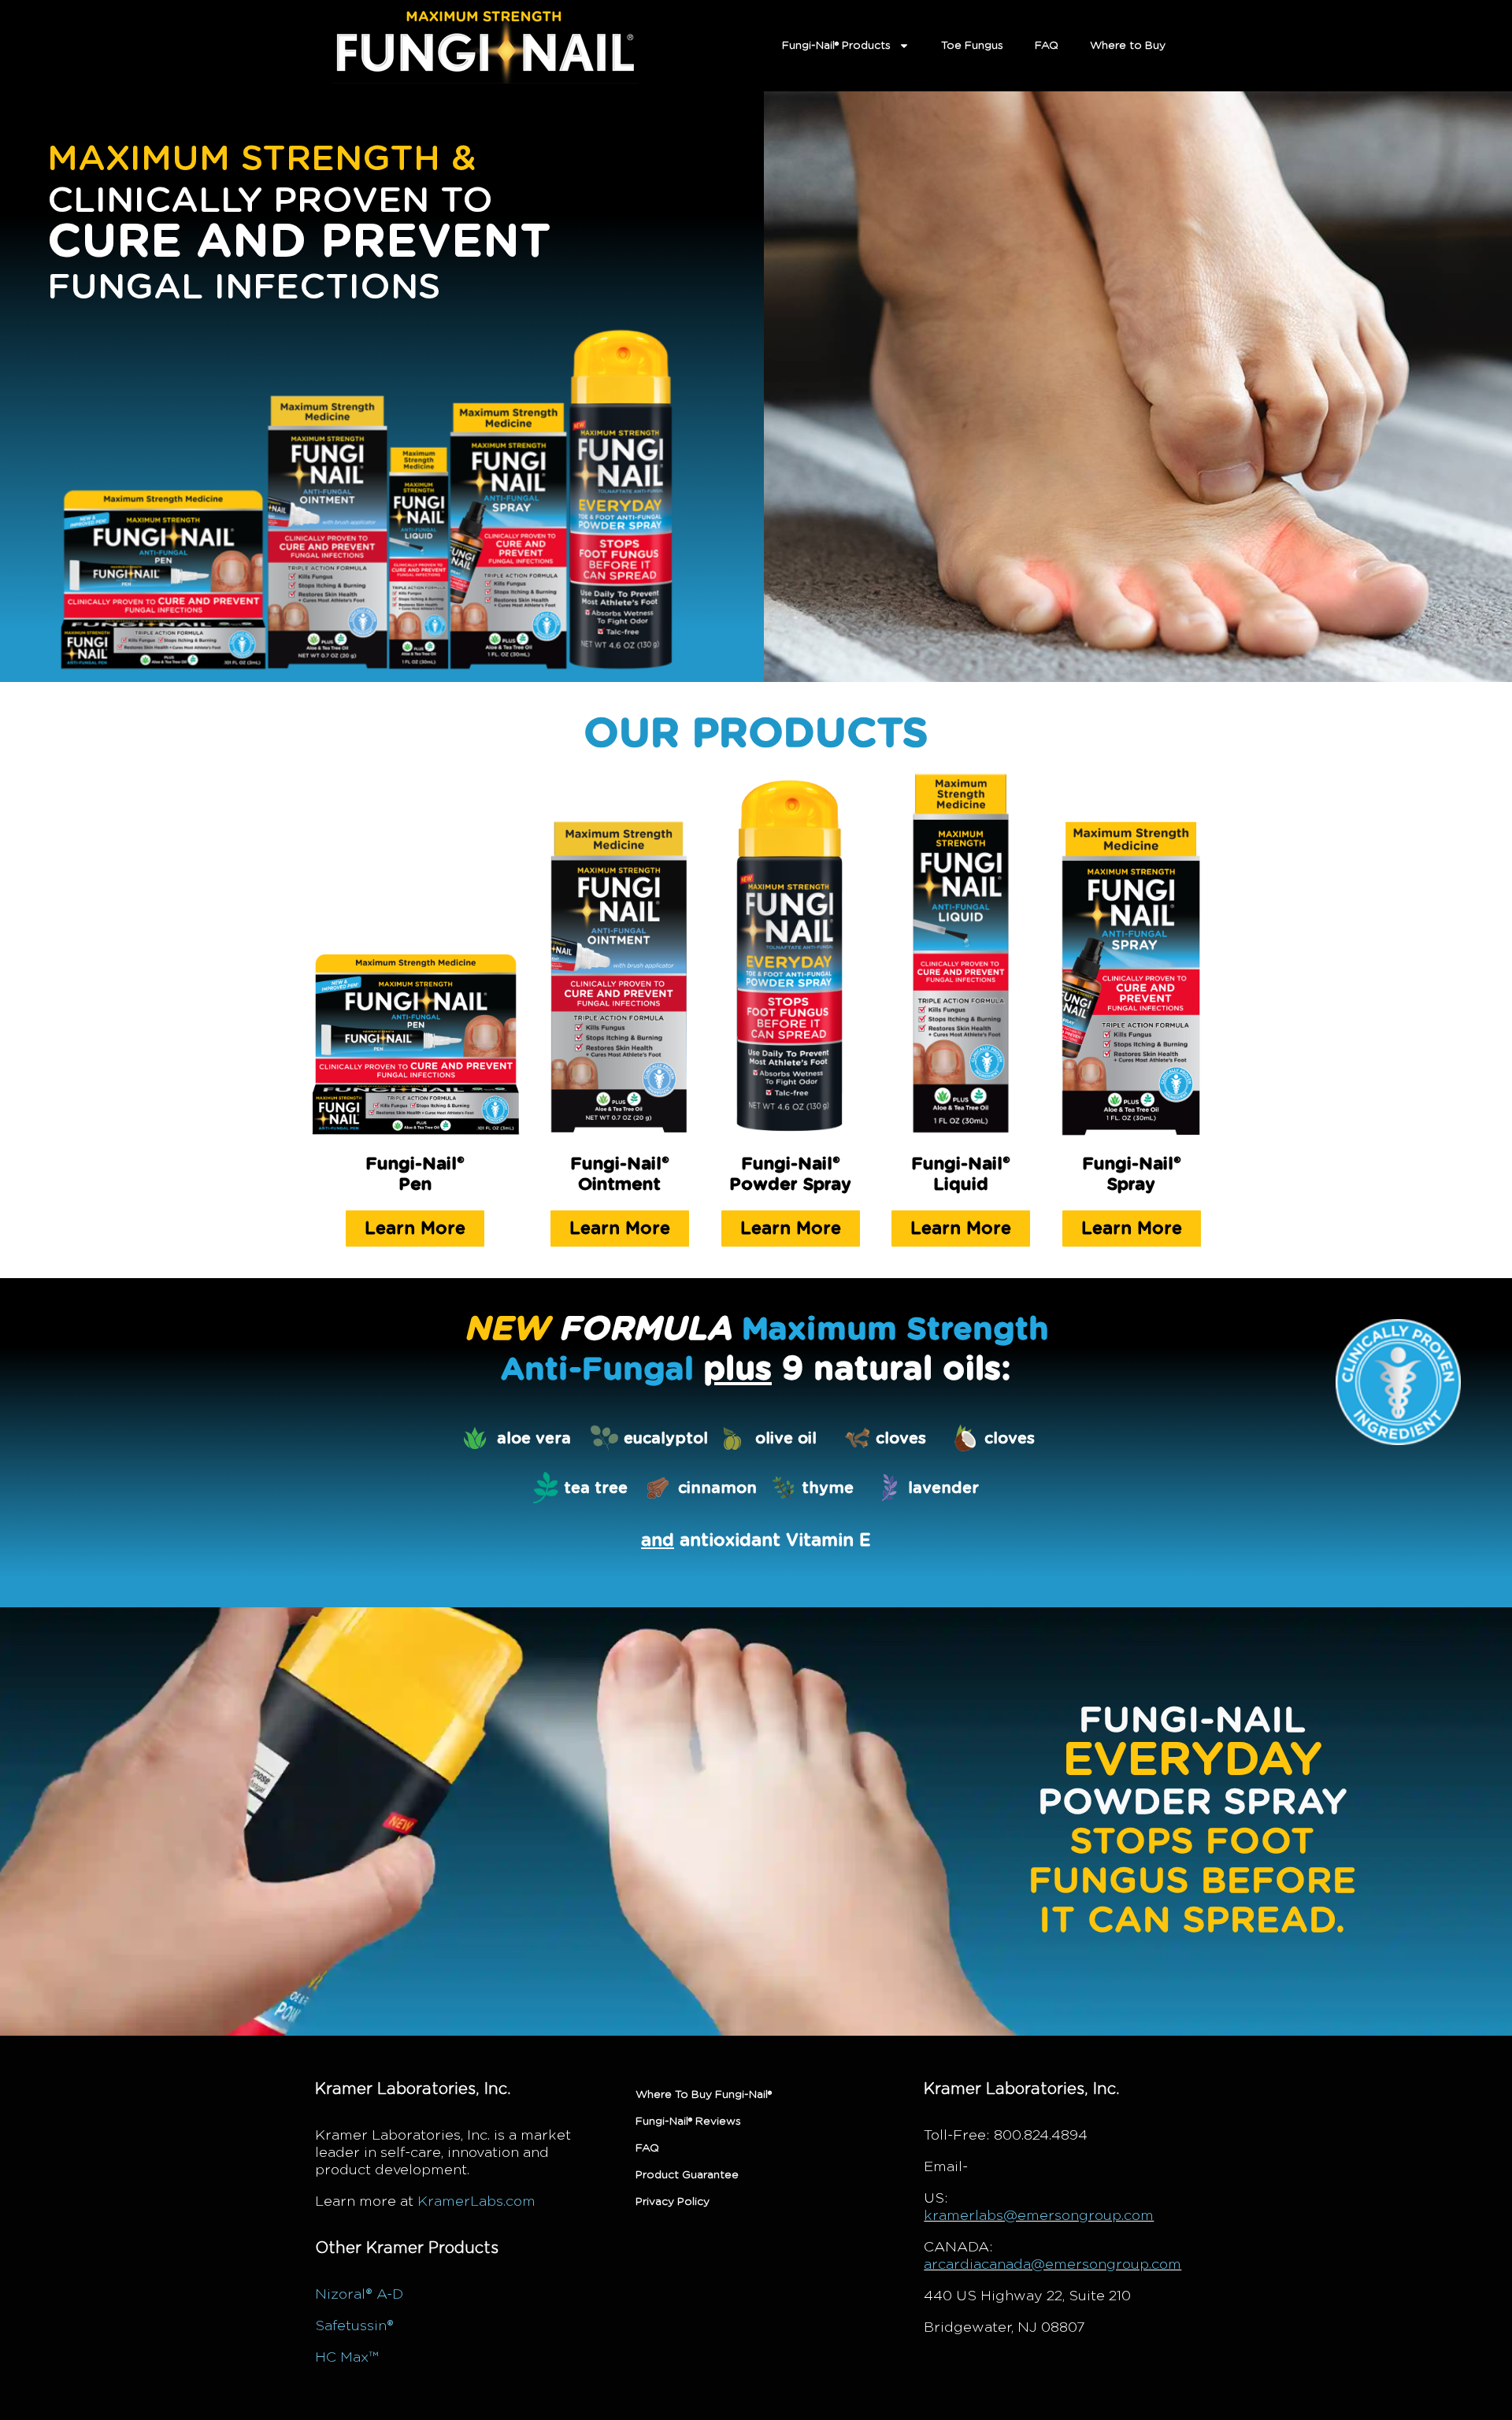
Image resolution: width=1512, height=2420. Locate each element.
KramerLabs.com (476, 2202)
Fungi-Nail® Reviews (688, 2122)
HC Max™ (346, 2358)
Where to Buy (1128, 46)
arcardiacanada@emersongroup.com (1052, 2265)
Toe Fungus (972, 46)
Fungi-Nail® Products (836, 46)
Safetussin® (354, 2326)
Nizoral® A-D (359, 2295)
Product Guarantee (687, 2175)
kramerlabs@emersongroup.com (1039, 2216)
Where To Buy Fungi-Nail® (704, 2095)
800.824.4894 (1041, 2136)
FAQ (1047, 46)
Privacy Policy (673, 2202)
